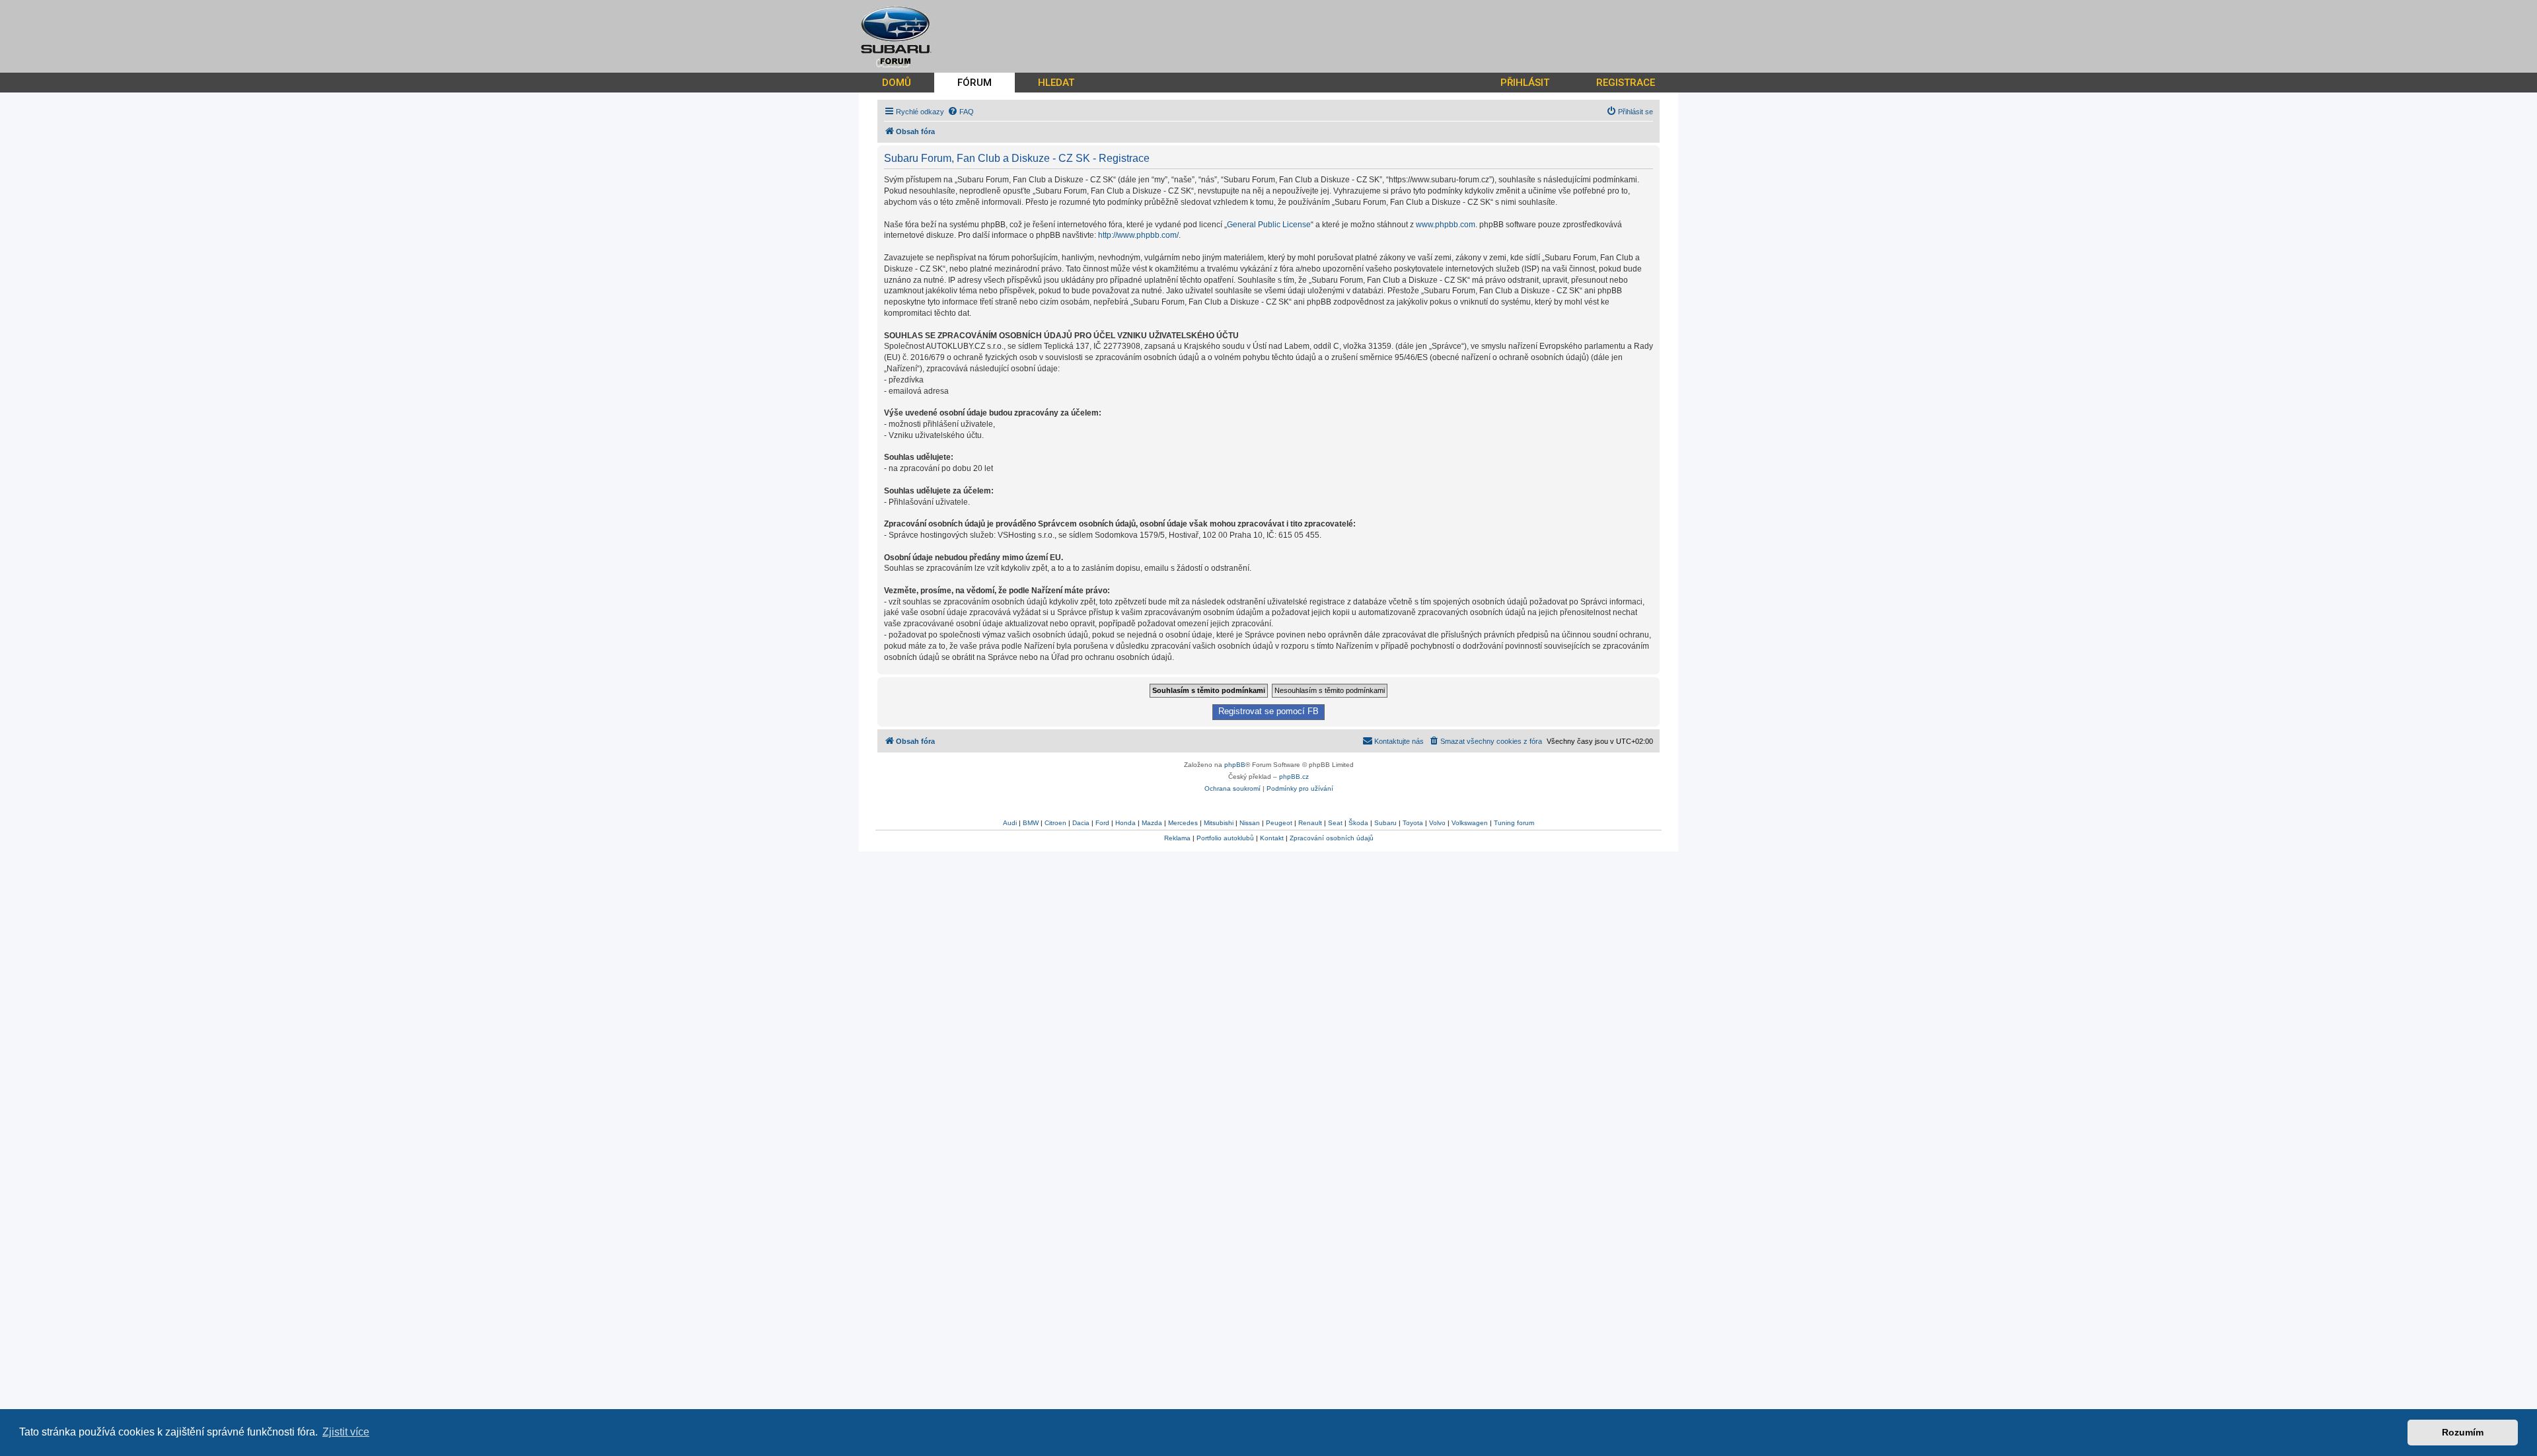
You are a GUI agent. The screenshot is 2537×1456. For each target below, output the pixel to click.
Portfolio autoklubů (1225, 838)
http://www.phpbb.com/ (1138, 235)
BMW (1031, 823)
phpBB (1235, 765)
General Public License (1269, 225)
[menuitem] (961, 112)
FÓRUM (974, 83)
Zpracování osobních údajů (1332, 838)
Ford (1102, 823)
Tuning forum (1514, 823)
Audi (1010, 823)
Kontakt (1272, 838)
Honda (1125, 823)
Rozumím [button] (2463, 1432)
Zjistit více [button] (346, 1432)
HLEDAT (1056, 83)
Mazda (1152, 823)
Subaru (1385, 823)
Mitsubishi (1219, 823)
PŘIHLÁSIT (1525, 83)
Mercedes (1183, 823)
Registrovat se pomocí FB (1268, 711)
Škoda (1358, 823)
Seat (1335, 823)
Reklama (1177, 838)
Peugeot (1279, 823)
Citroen (1055, 823)
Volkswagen (1470, 823)
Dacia (1081, 823)
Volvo (1437, 823)
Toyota (1413, 823)
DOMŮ (897, 83)
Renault (1310, 823)
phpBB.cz (1294, 777)
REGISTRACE (1626, 83)
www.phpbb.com (1446, 225)
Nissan (1250, 823)
